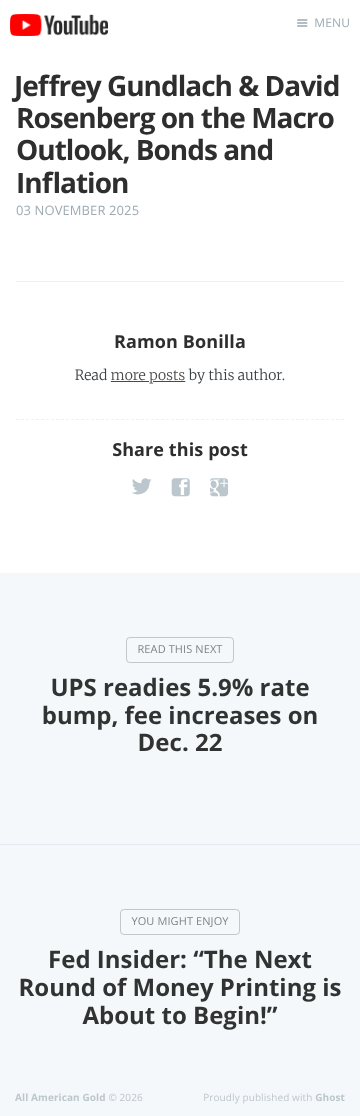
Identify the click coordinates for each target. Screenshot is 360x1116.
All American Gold (60, 1097)
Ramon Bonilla (180, 342)
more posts (148, 375)
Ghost (330, 1097)
